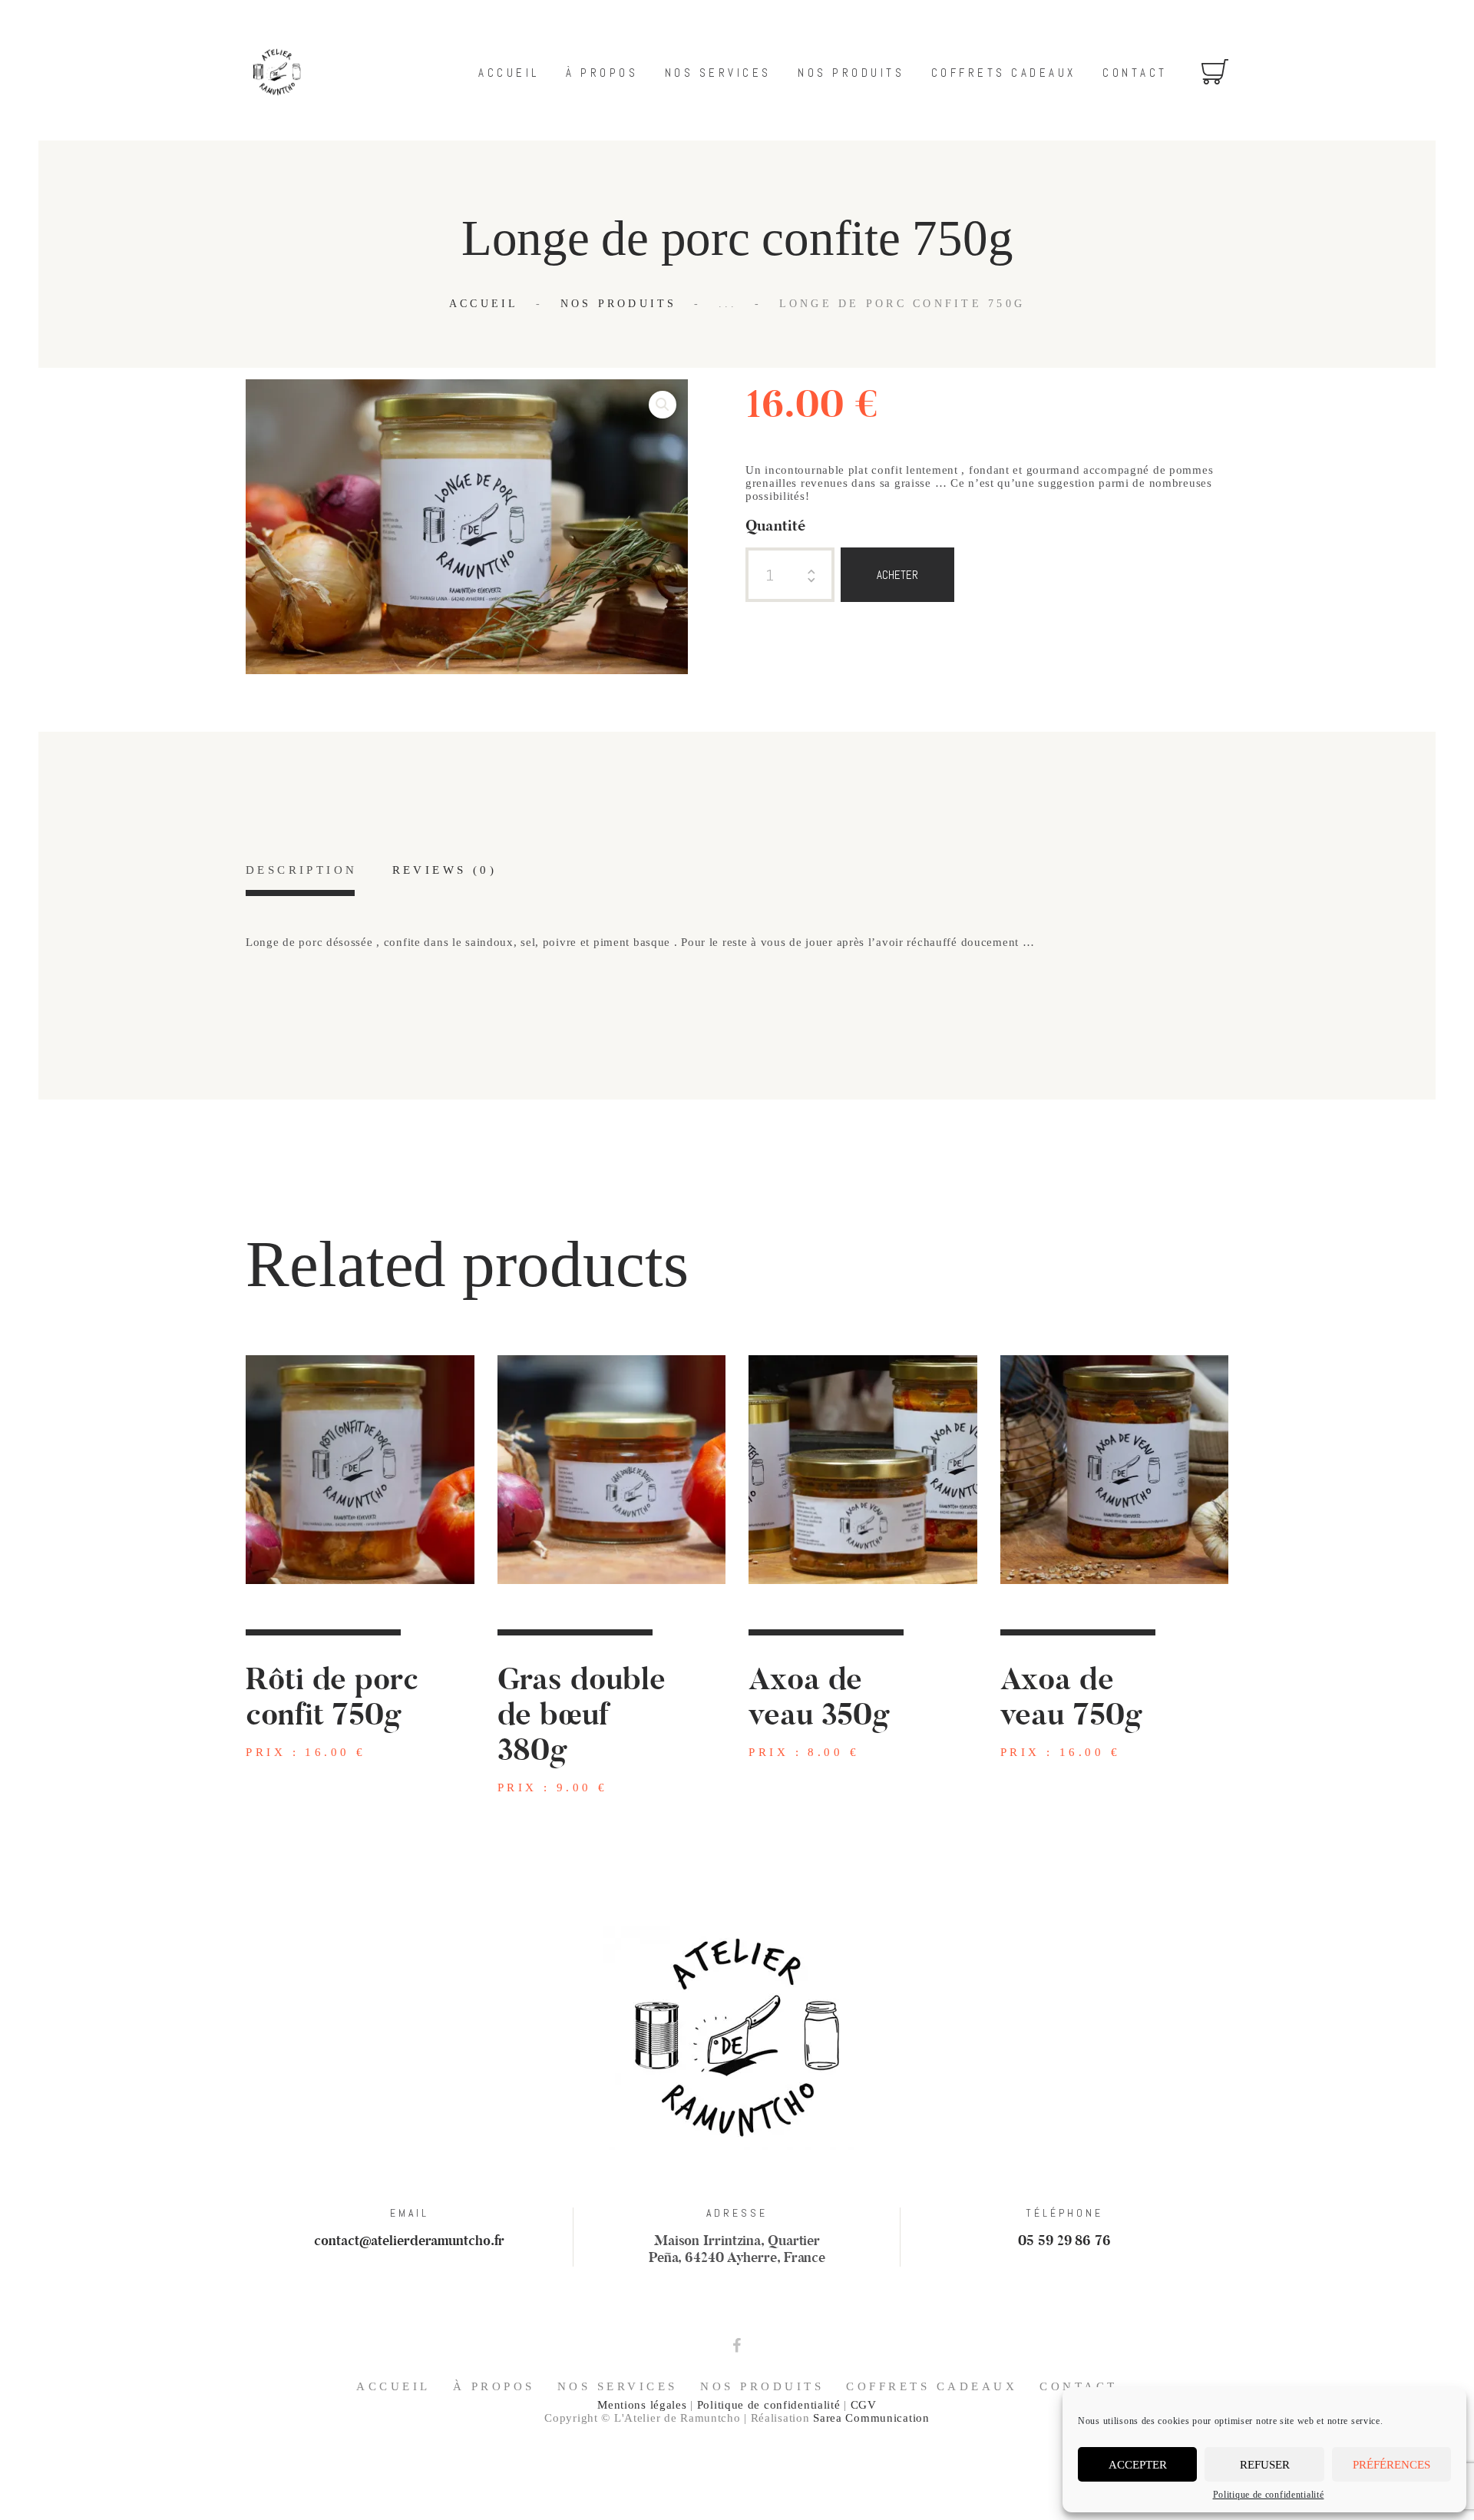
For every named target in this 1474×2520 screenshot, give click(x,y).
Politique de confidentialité (1269, 2495)
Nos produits (619, 304)
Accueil (484, 304)
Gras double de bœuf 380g (582, 1715)
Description (301, 870)
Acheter (897, 575)
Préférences (1391, 2465)
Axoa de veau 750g (1071, 1698)
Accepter (1138, 2465)
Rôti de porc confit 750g (332, 1698)
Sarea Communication (871, 2418)
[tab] (301, 880)
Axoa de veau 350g (819, 1698)
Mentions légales (642, 2405)
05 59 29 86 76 (1064, 2241)
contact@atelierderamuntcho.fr (409, 2241)
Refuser (1265, 2465)
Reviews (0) (445, 870)
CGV (864, 2405)
